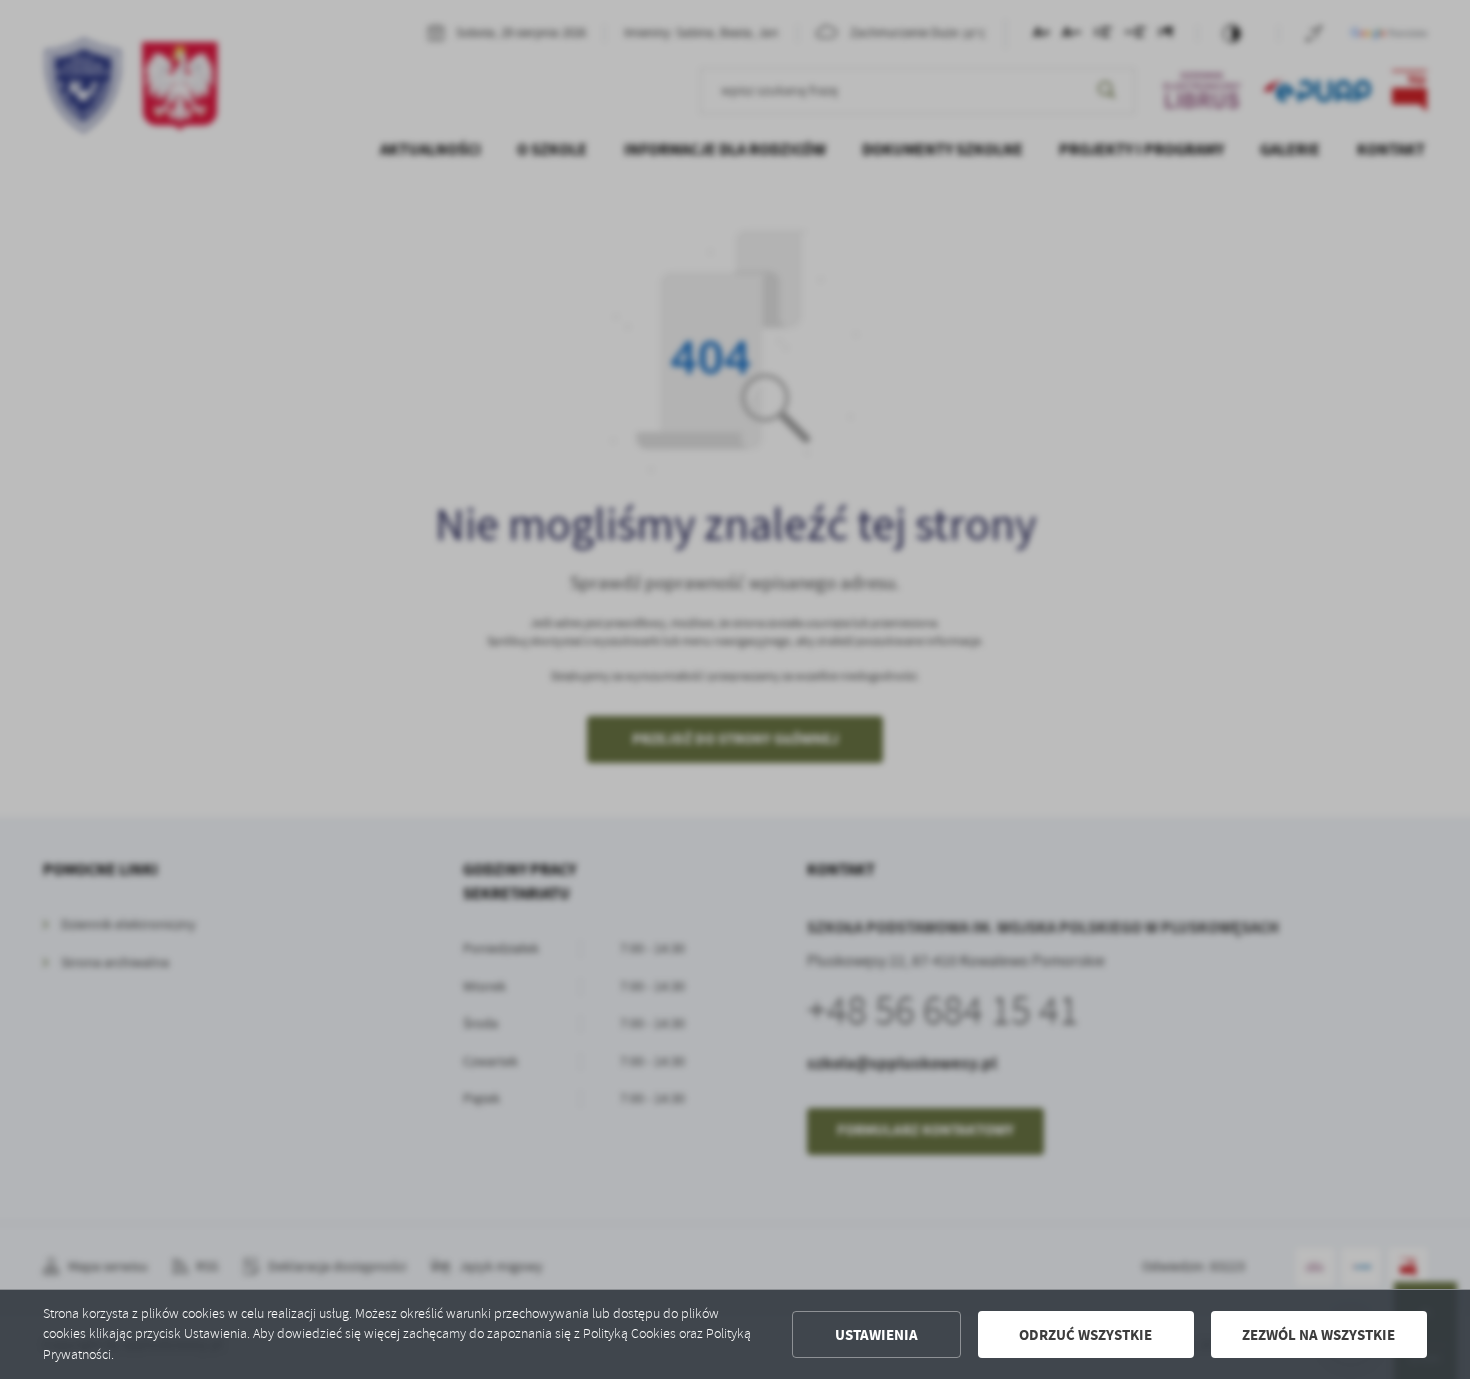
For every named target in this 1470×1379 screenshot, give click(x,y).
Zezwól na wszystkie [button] (1318, 1335)
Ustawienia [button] (876, 1335)
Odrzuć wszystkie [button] (1085, 1335)
